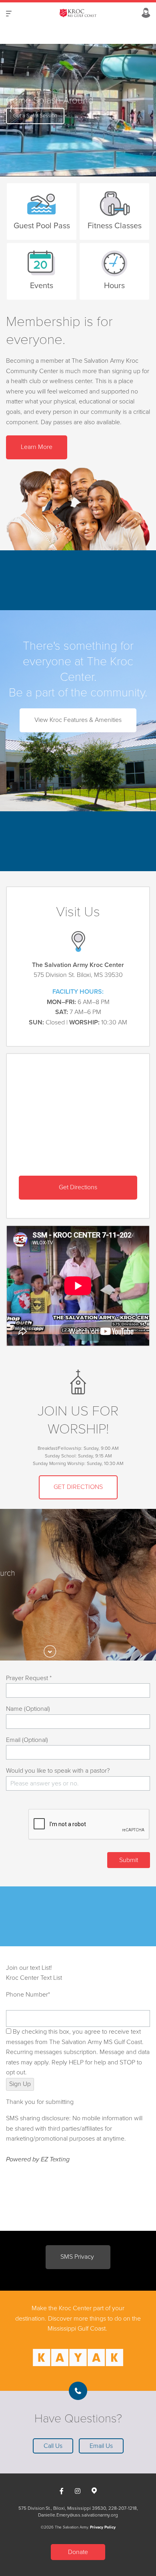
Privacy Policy (103, 2527)
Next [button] (20, 110)
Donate (78, 2552)
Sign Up (20, 2084)
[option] (78, 110)
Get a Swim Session (35, 116)
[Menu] (9, 13)
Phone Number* (28, 1995)
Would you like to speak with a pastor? (58, 1771)
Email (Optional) (27, 1740)
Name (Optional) (28, 1709)
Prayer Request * (29, 1678)
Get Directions (78, 1187)
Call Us (53, 2446)
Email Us (101, 2446)
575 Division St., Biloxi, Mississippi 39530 (62, 2508)
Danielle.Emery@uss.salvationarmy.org (78, 2515)
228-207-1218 (123, 2508)
